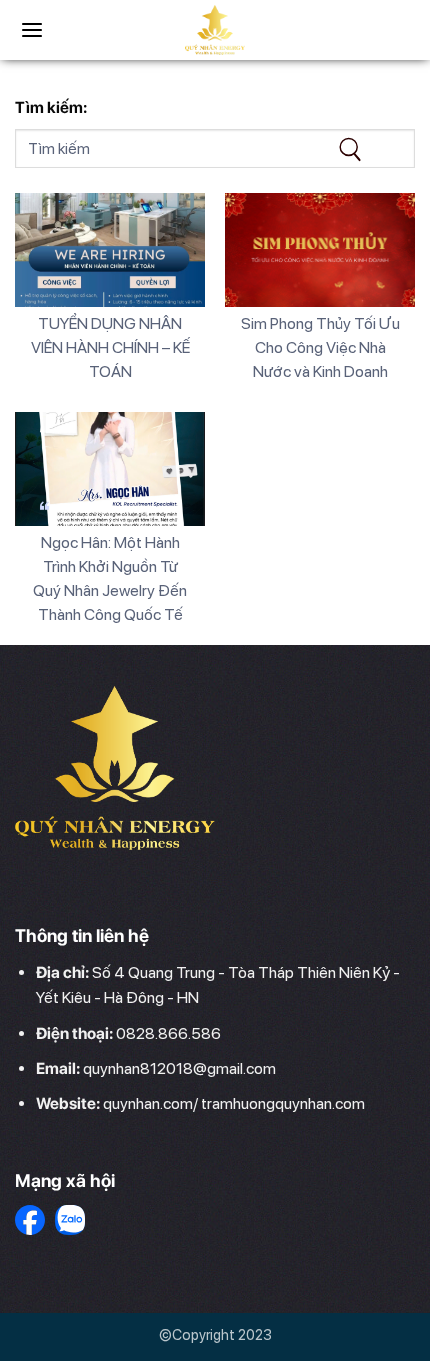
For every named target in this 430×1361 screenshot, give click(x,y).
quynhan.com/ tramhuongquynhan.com (234, 1103)
